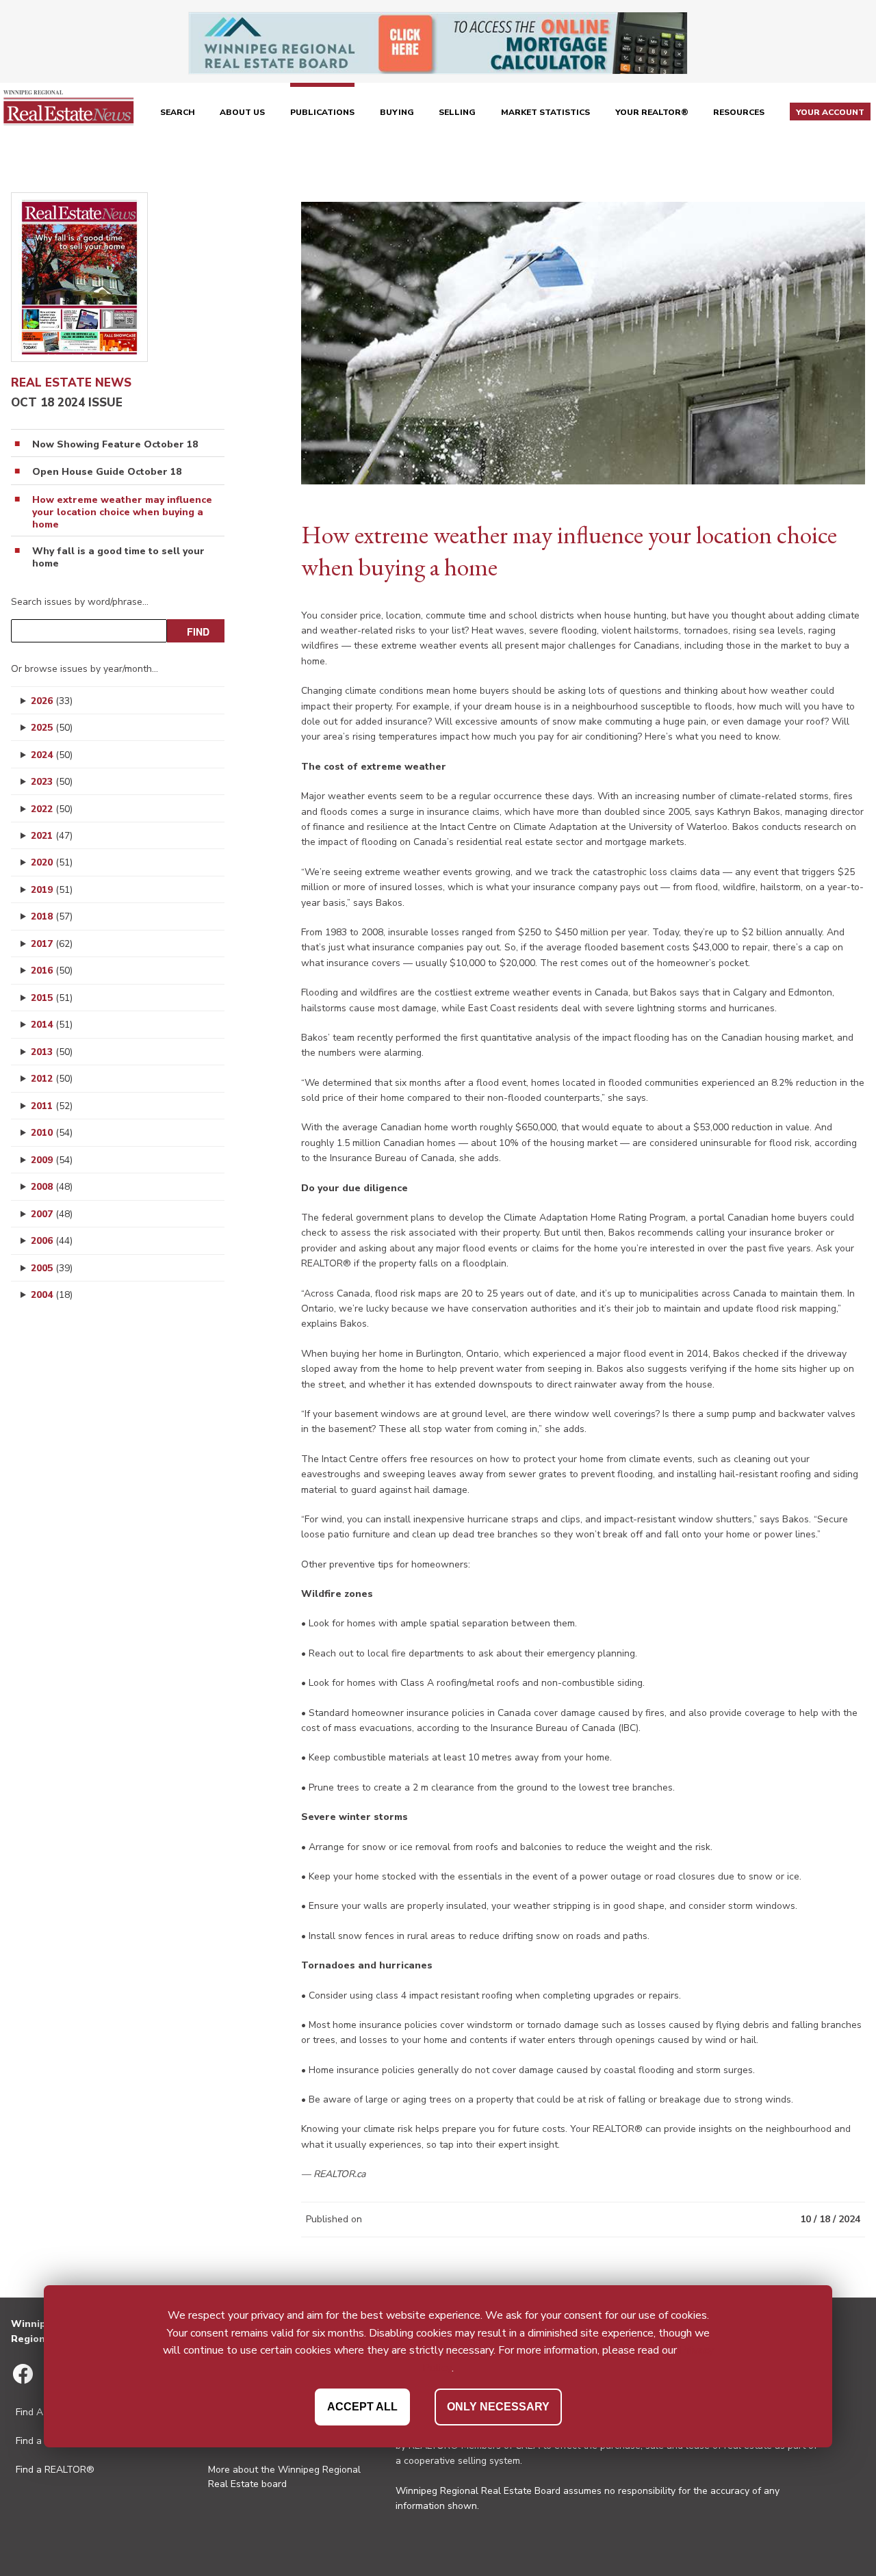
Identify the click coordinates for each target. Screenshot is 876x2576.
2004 (52, 1295)
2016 (52, 971)
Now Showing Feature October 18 (115, 445)
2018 (52, 916)
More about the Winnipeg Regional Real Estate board (284, 2477)
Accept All (362, 2406)
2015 (52, 998)
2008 (52, 1187)
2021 (52, 836)
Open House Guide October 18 (107, 472)
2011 (52, 1106)
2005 (52, 1268)
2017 (52, 944)
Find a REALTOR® (55, 2470)
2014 (52, 1025)
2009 (52, 1160)
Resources (739, 112)
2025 (52, 728)
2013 (52, 1052)
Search (178, 112)
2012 (52, 1079)
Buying (397, 112)
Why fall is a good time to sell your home (118, 558)
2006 (52, 1241)
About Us (242, 112)
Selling (457, 112)
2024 (52, 755)
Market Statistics (545, 112)
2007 (52, 1214)
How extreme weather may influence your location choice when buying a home (122, 512)
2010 (52, 1133)
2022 (52, 809)
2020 (52, 862)
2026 (52, 701)
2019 (52, 890)
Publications (322, 112)
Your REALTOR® (652, 112)
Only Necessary (498, 2406)
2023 (52, 782)
